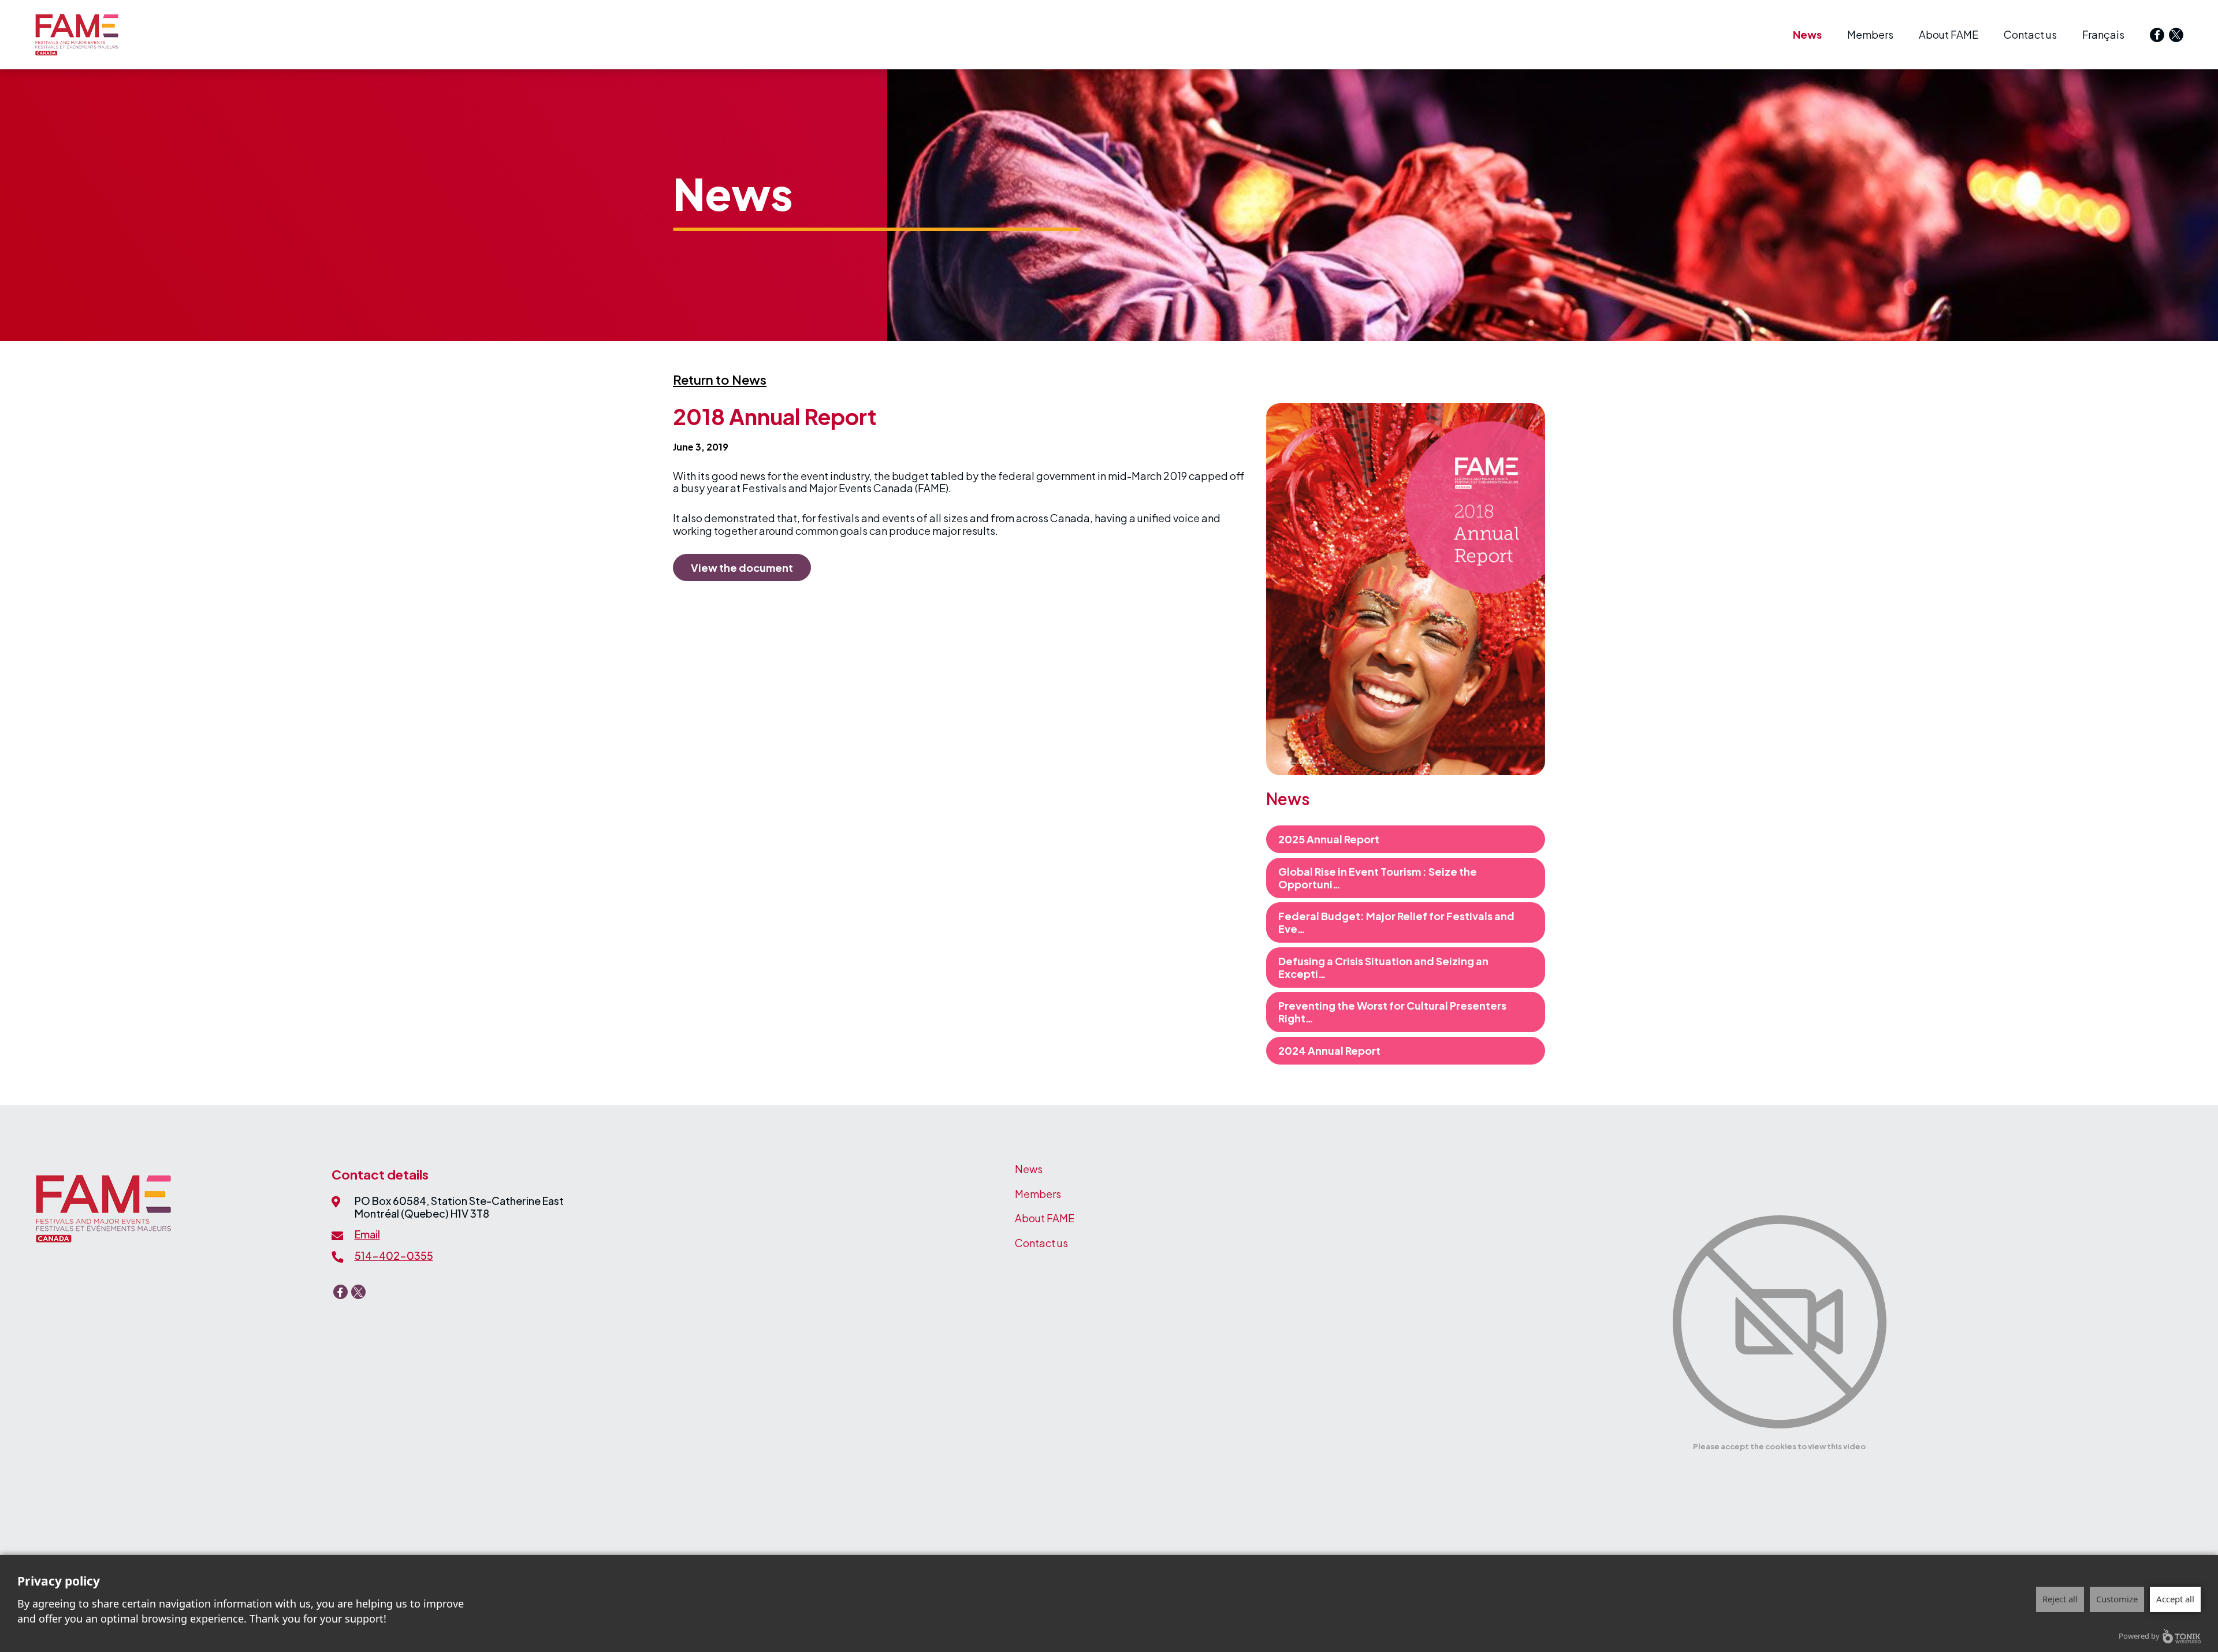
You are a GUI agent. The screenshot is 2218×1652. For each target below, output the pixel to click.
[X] (2176, 35)
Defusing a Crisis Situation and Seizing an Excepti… (1383, 967)
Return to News (720, 379)
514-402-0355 (394, 1255)
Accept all (2175, 1599)
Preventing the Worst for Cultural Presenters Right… (1392, 1012)
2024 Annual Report (1329, 1050)
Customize (2117, 1599)
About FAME (1949, 34)
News (1807, 34)
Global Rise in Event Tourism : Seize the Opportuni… (1378, 878)
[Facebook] (2157, 35)
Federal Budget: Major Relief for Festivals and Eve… (1396, 922)
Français (2103, 34)
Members (1870, 34)
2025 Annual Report (1329, 839)
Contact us (2030, 34)
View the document (742, 568)
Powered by (2139, 1636)
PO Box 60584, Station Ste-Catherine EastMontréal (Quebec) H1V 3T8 (459, 1207)
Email (367, 1234)
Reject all (2060, 1599)
